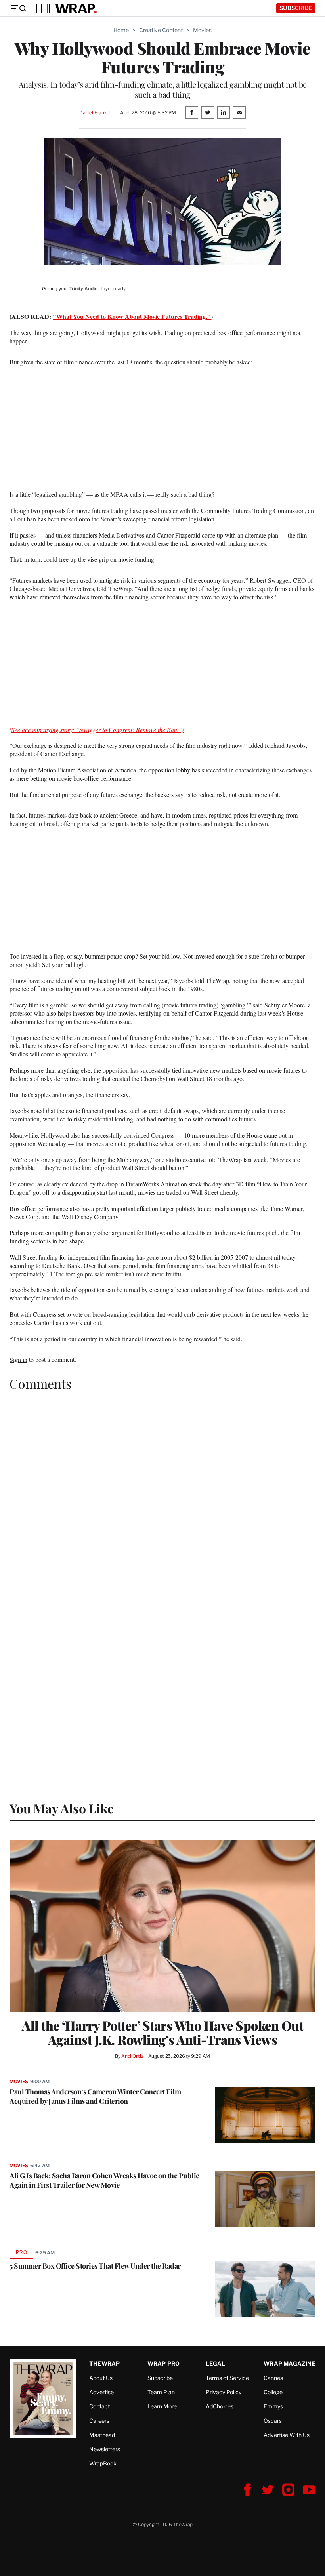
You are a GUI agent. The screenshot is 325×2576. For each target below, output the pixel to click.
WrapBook (103, 2463)
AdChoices (220, 2406)
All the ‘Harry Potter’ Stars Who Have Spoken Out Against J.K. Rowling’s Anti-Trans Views (162, 2033)
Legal (216, 2363)
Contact (99, 2406)
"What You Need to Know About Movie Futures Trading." (132, 316)
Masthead (102, 2435)
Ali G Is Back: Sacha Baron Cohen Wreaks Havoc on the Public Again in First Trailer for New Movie (104, 2180)
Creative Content (161, 30)
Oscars (273, 2421)
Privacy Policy (224, 2392)
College (273, 2392)
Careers (99, 2421)
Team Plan (161, 2392)
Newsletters (105, 2449)
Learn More (162, 2406)
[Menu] (18, 8)
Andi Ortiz (132, 2056)
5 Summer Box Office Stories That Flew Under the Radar (95, 2266)
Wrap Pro (164, 2363)
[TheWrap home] (65, 8)
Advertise (101, 2392)
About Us (101, 2378)
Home (121, 30)
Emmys (273, 2406)
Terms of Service (227, 2378)
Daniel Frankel (95, 113)
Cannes (273, 2378)
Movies (202, 30)
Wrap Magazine (290, 2363)
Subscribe (296, 8)
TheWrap (104, 2363)
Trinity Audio (83, 289)
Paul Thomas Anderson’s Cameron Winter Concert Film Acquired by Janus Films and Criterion (95, 2096)
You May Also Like (62, 1808)
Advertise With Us (287, 2435)
